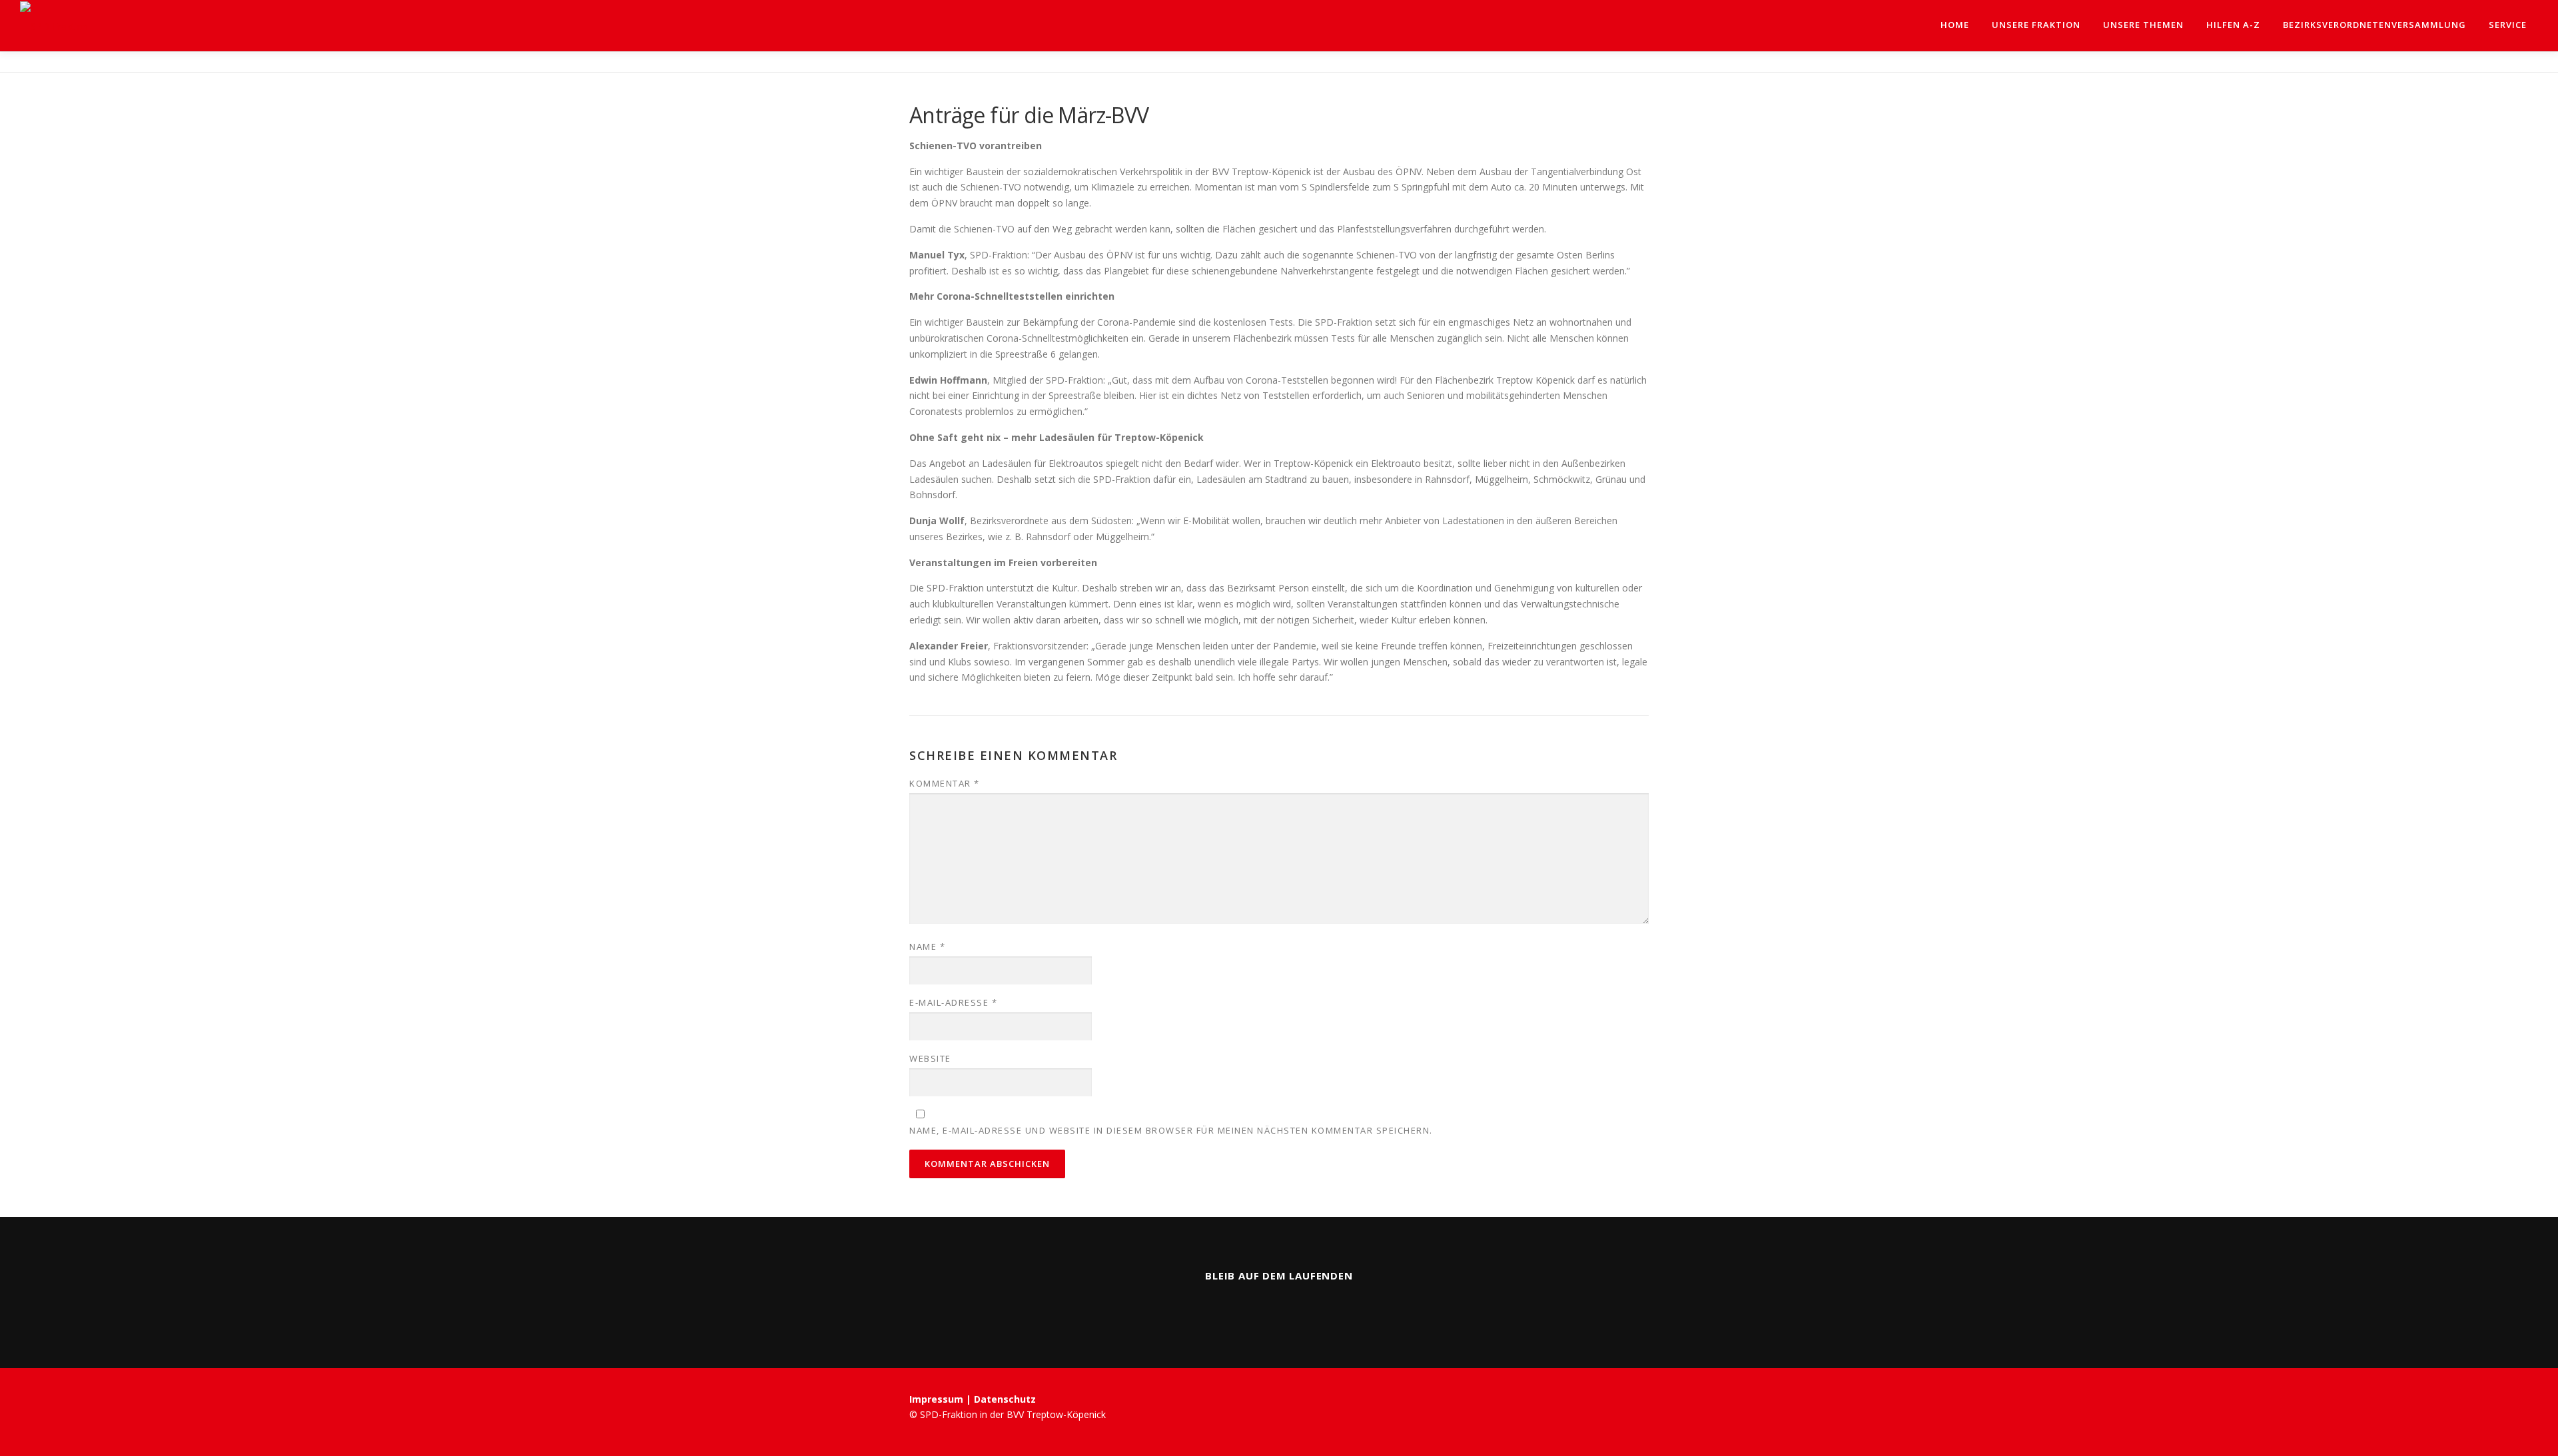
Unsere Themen (2143, 25)
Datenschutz (1005, 1399)
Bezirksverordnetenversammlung (2374, 25)
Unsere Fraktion (2036, 25)
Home (1955, 25)
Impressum (938, 1399)
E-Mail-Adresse (953, 1002)
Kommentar (945, 783)
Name (927, 946)
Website (930, 1058)
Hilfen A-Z (2233, 25)
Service (2508, 25)
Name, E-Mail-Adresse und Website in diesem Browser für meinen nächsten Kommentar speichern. (1171, 1130)
